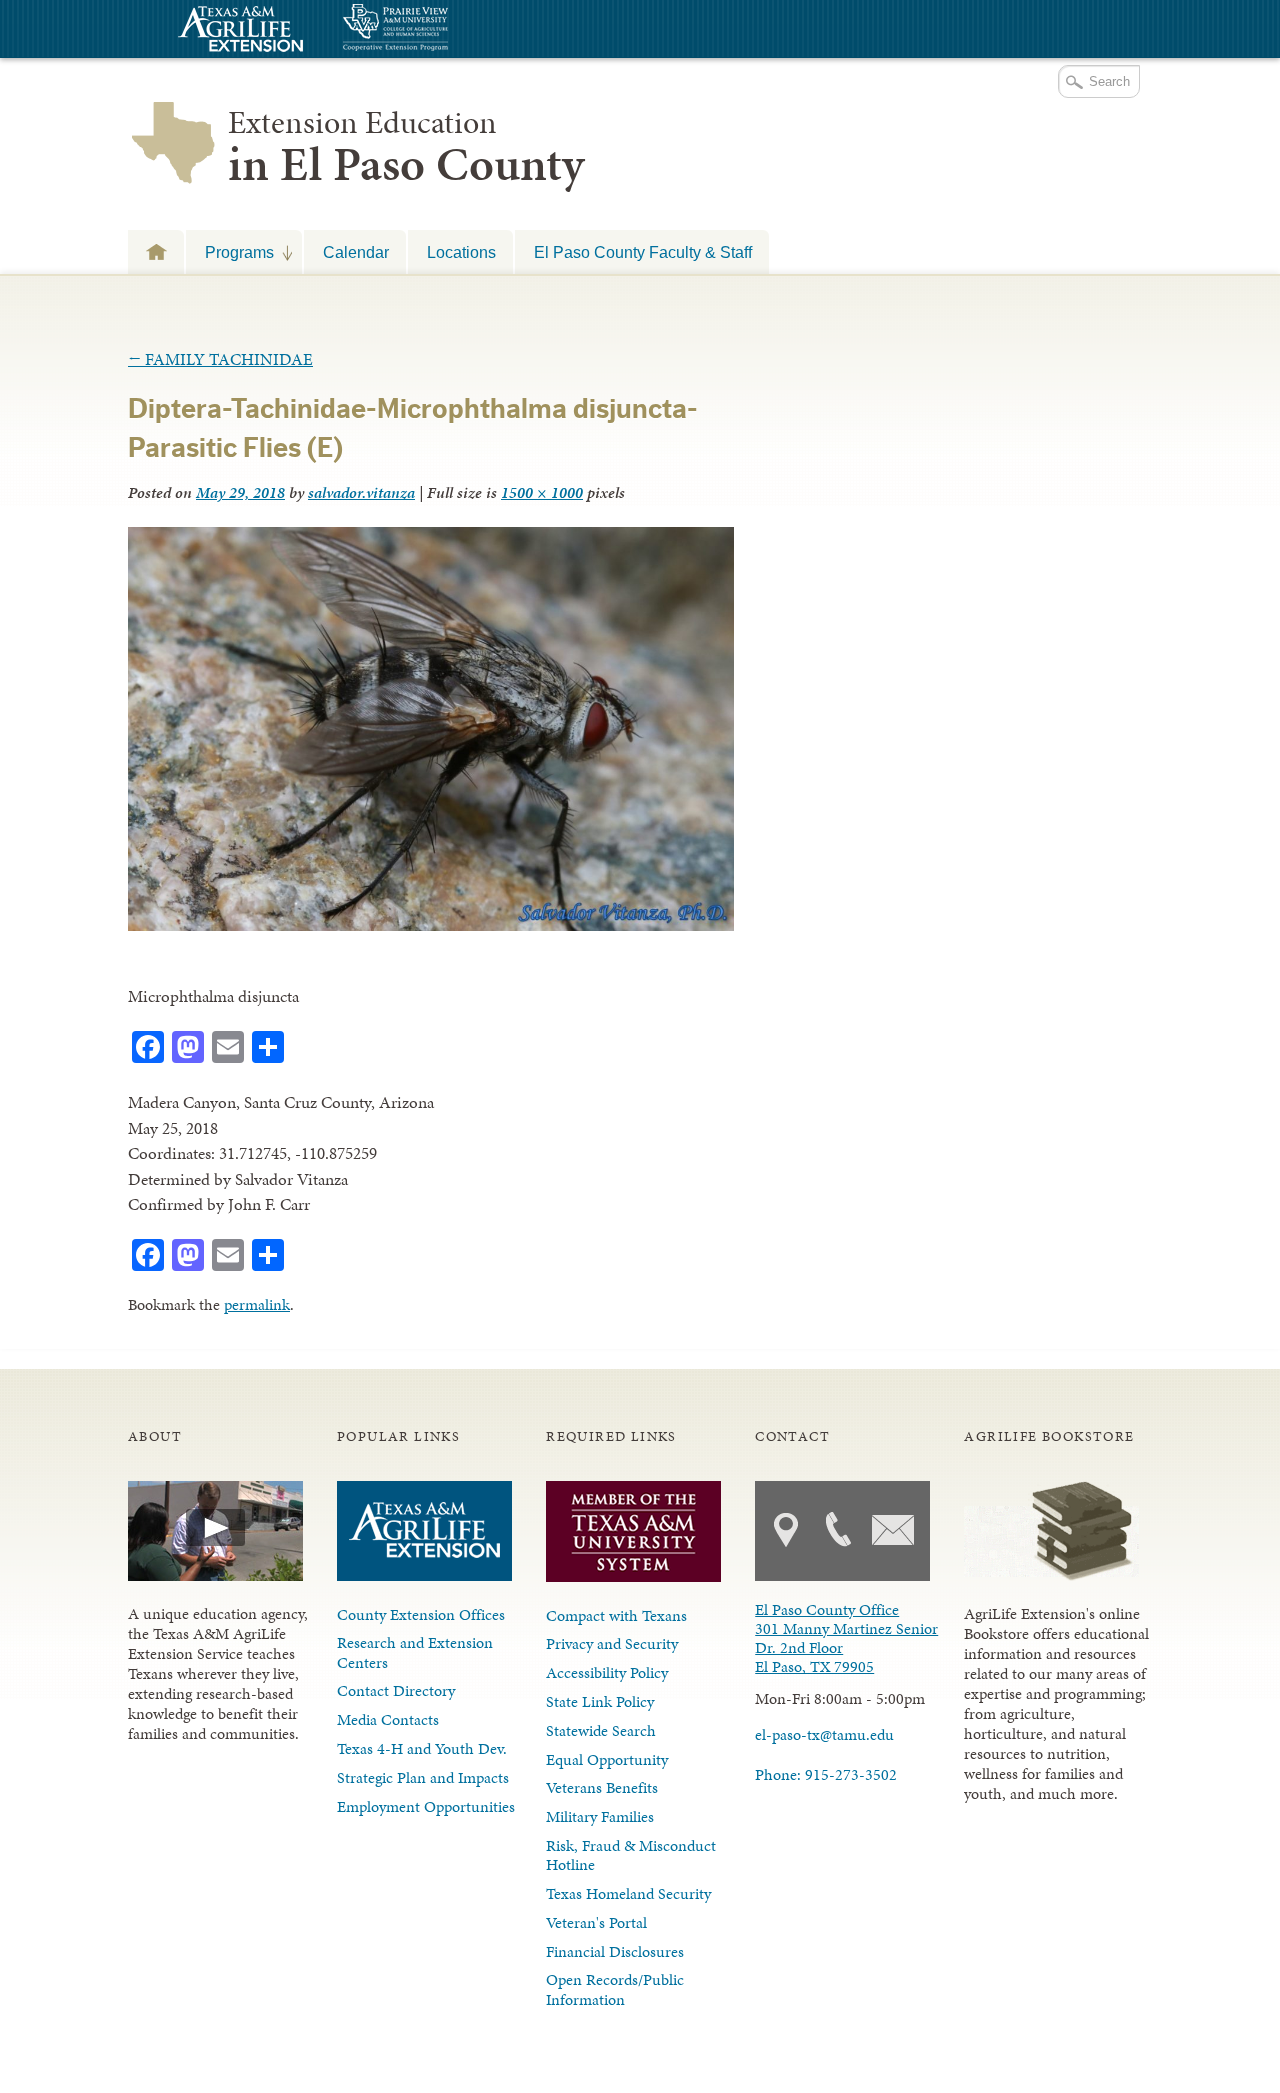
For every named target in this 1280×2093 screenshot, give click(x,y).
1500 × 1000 (542, 492)
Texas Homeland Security (628, 1893)
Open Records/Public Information (615, 1989)
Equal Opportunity (607, 1759)
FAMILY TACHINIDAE (220, 359)
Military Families (600, 1816)
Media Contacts (388, 1719)
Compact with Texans (616, 1615)
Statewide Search (601, 1730)
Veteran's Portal (596, 1922)
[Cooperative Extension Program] (450, 29)
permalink (257, 1304)
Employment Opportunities (426, 1806)
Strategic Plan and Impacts (423, 1777)
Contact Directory (396, 1690)
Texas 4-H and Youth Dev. (422, 1748)
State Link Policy (600, 1701)
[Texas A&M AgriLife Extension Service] (238, 31)
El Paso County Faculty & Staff (643, 252)
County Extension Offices (421, 1614)
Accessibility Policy (607, 1672)
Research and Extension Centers (415, 1652)
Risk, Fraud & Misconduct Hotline (631, 1855)
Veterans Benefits (602, 1787)
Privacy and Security (612, 1643)
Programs (230, 252)
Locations (461, 252)
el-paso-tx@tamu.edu (824, 1734)
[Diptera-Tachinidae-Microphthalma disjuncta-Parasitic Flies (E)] (431, 925)
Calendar (356, 252)
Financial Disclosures (615, 1951)
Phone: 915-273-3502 (826, 1774)
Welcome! (156, 251)
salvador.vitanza (361, 492)
